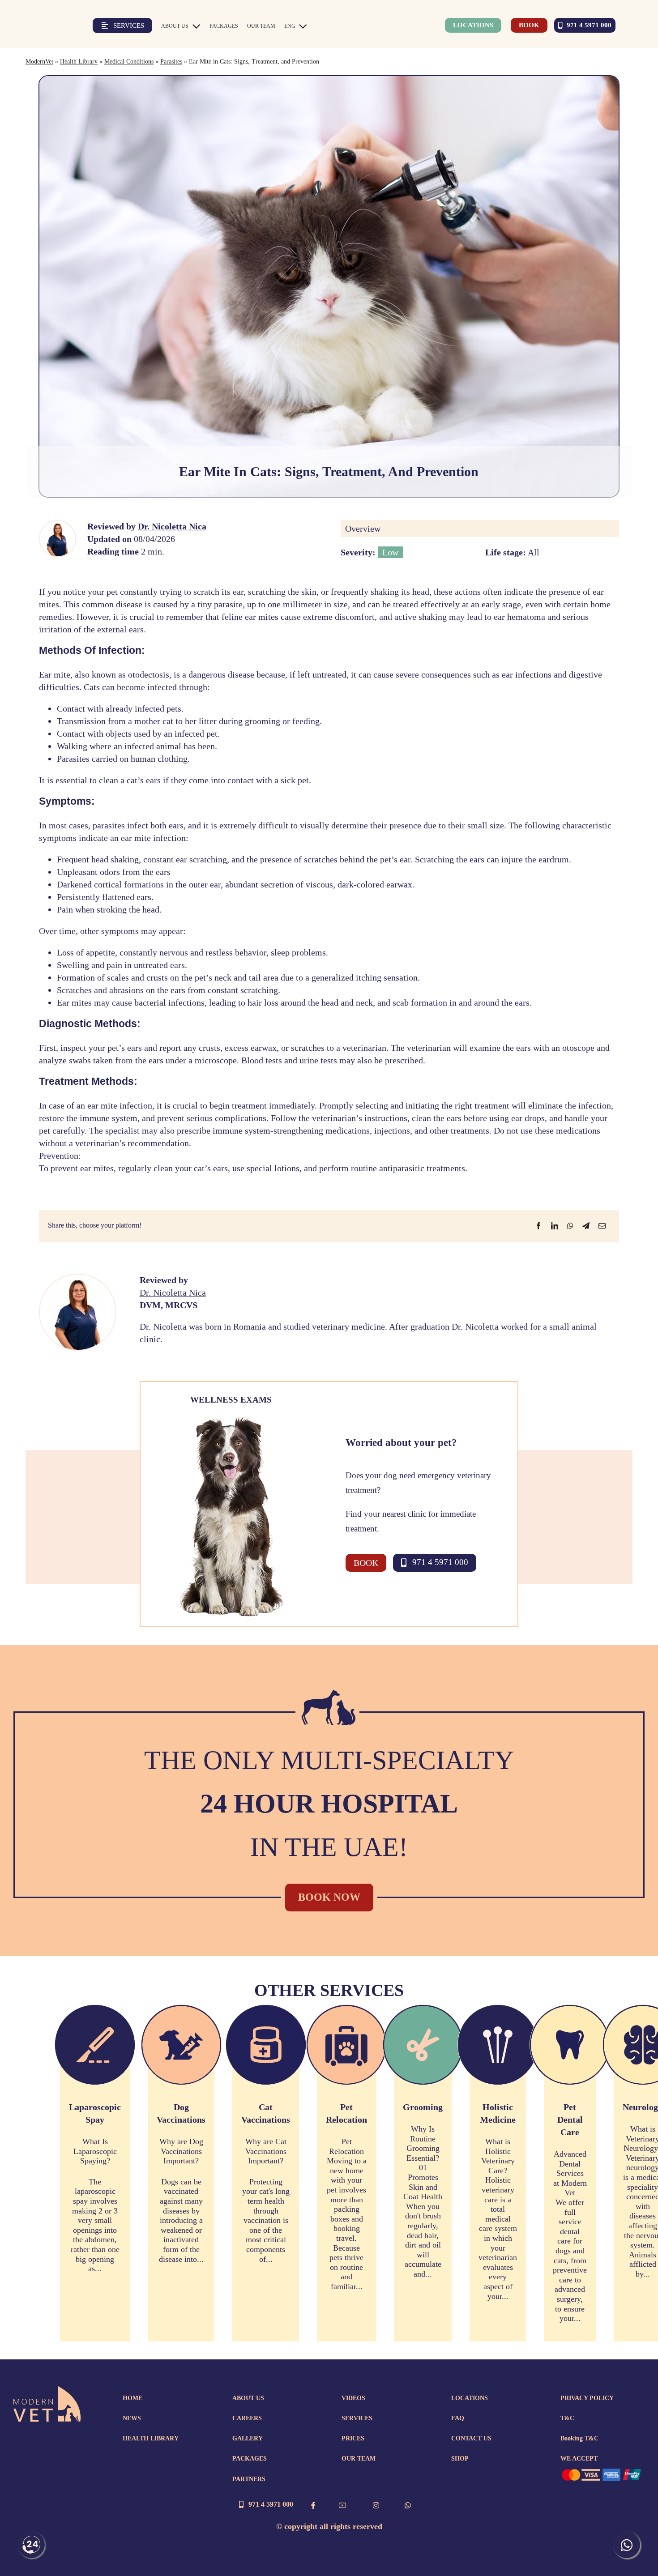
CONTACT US (471, 2438)
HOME (132, 2398)
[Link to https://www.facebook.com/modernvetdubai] (313, 2505)
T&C (567, 2418)
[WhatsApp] (570, 1226)
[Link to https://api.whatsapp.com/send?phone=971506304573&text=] (408, 2505)
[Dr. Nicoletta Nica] (58, 525)
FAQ (458, 2418)
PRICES (353, 2438)
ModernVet (39, 62)
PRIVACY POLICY (587, 2398)
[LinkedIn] (555, 1226)
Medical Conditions (129, 62)
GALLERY (248, 2438)
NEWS (132, 2418)
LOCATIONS (470, 2398)
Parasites (171, 62)
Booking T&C (579, 2438)
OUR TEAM (359, 2459)
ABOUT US (248, 2398)
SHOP (460, 2459)
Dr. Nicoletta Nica (172, 526)
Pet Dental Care (570, 2120)
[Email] (602, 1226)
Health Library (79, 62)
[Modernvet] (47, 2391)
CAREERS (247, 2418)
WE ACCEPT (579, 2459)
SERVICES (357, 2418)
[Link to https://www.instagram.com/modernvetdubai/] (376, 2505)
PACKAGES (250, 2459)
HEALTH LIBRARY (151, 2438)
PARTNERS (249, 2479)
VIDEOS (353, 2398)
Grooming (423, 2107)
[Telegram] (586, 1226)
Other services (329, 1990)
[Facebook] (538, 1226)
